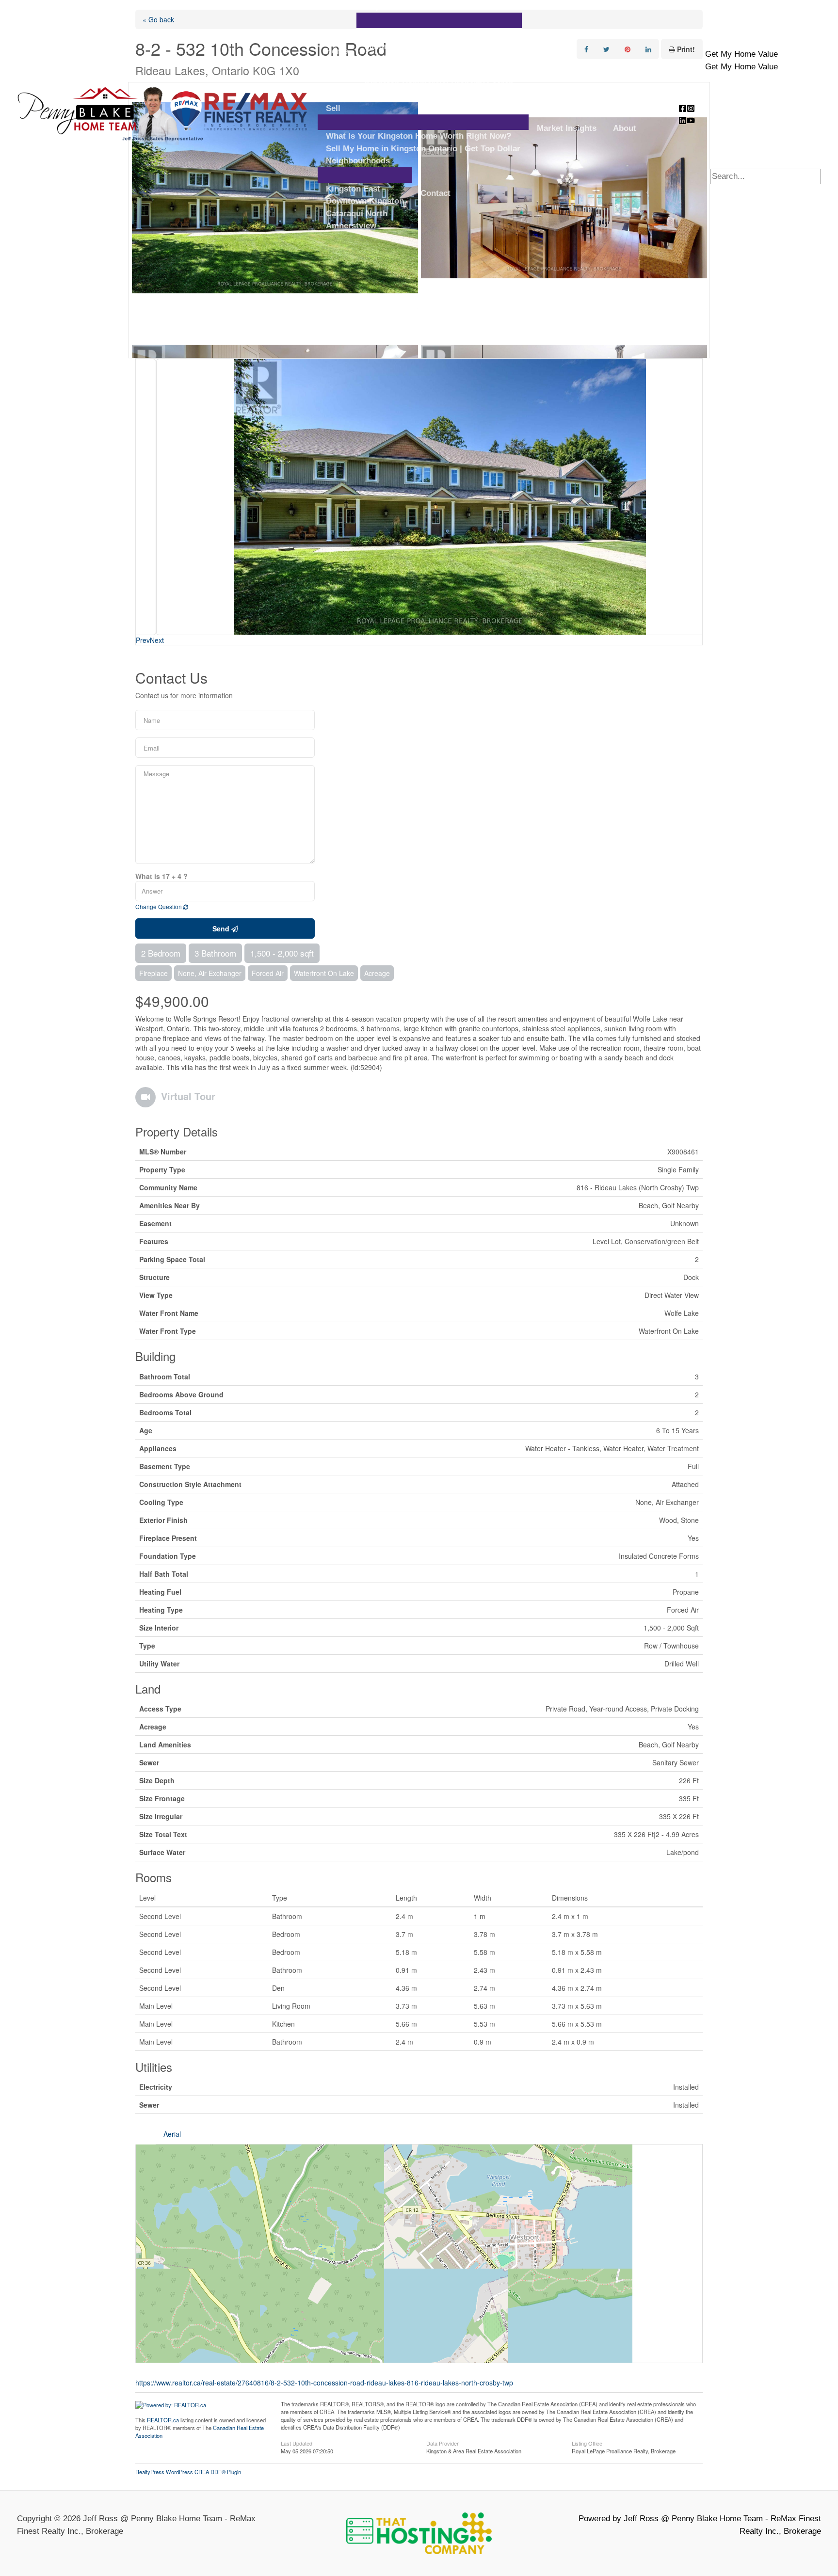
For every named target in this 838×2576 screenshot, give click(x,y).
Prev (143, 640)
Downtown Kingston (365, 201)
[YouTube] (691, 120)
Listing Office (587, 2443)
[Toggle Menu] (439, 20)
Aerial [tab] (172, 2134)
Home (337, 51)
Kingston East (353, 189)
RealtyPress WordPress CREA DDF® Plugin (188, 2472)
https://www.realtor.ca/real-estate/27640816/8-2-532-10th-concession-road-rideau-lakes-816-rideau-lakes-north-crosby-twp (324, 2383)
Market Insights (567, 128)
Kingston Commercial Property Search (439, 84)
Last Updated (297, 2443)
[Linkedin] (683, 120)
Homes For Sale (395, 34)
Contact (435, 193)
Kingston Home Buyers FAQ (419, 96)
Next (157, 640)
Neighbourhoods (358, 161)
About (625, 128)
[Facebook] (683, 108)
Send (222, 928)
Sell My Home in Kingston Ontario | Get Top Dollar (423, 149)
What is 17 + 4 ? (161, 876)
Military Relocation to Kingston (425, 46)
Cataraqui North (357, 214)
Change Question (159, 906)
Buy (372, 6)
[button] (741, 54)
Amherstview (351, 226)
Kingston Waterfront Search (419, 59)
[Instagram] (691, 108)
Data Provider (443, 2443)
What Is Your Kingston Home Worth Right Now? (419, 136)
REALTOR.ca (163, 2420)
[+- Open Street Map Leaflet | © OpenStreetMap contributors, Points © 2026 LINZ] (419, 2254)
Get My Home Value (741, 67)
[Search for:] (765, 176)
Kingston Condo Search (411, 71)
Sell (333, 108)
